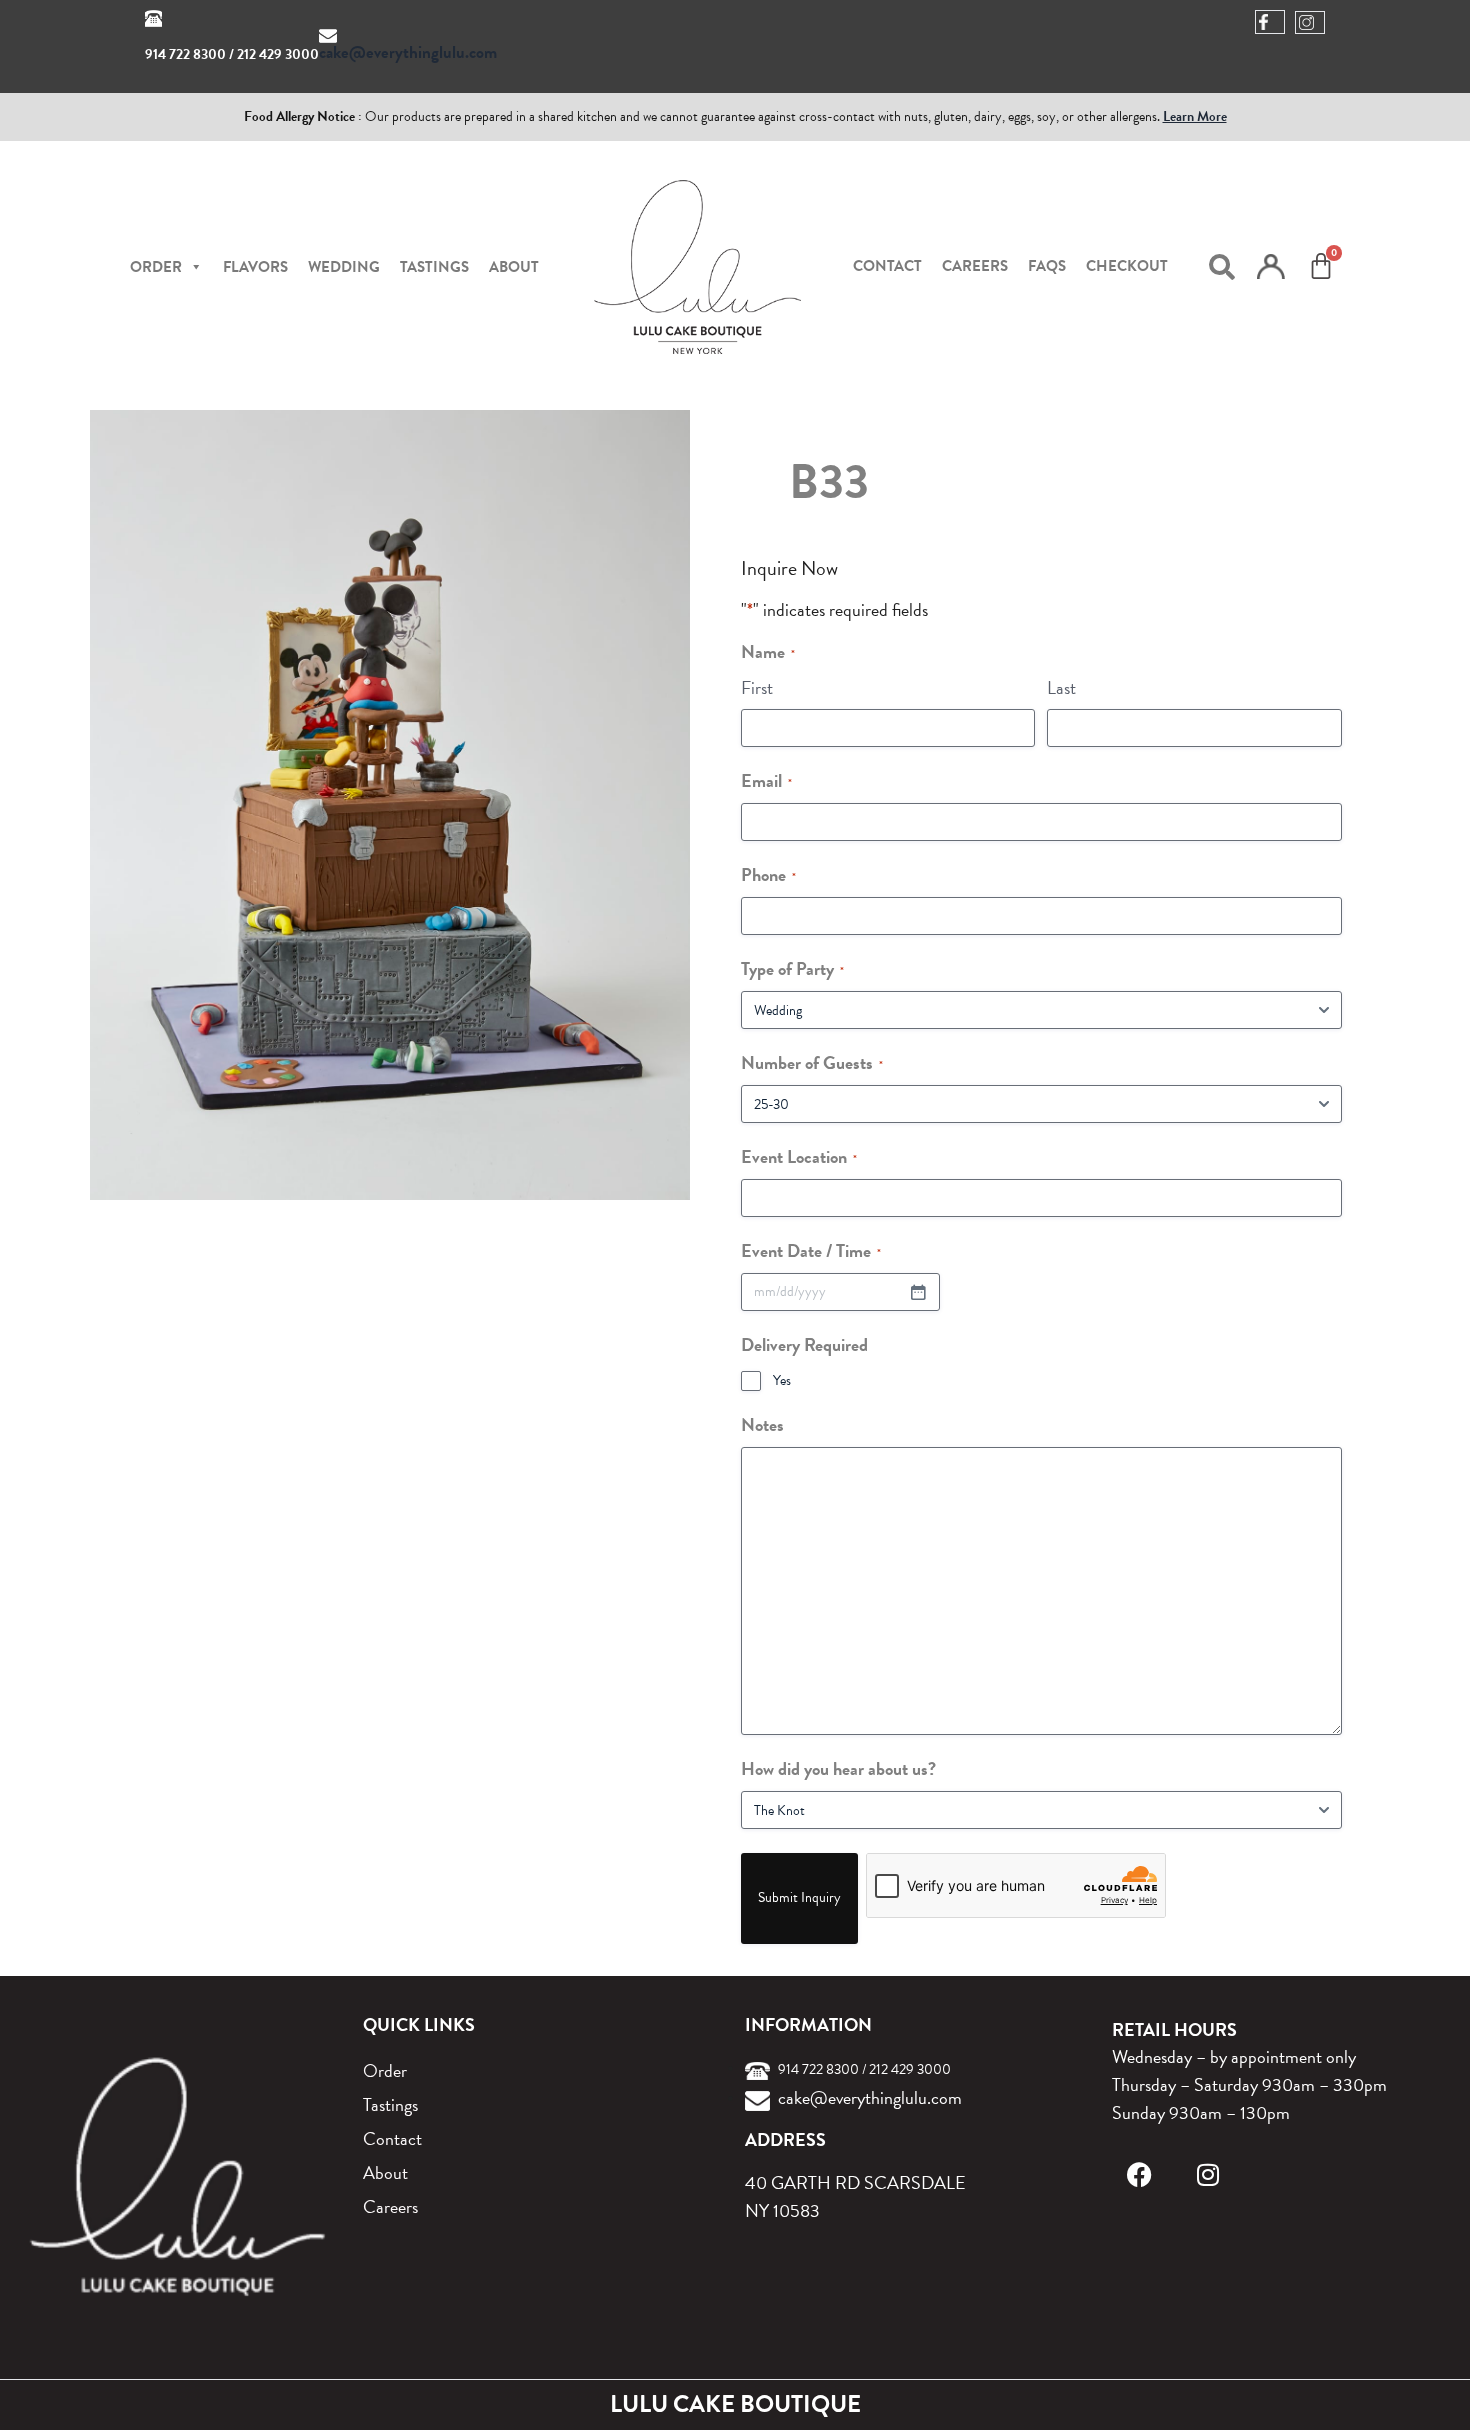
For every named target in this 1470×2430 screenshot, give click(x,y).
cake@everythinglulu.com (408, 52)
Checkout (1127, 266)
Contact (887, 266)
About (514, 267)
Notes (762, 1424)
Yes (782, 1381)
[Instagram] (1207, 2174)
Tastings (434, 267)
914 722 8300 (185, 54)
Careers (975, 266)
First (757, 687)
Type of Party (792, 968)
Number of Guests (812, 1062)
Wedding (344, 267)
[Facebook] (1139, 2174)
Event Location (799, 1156)
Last (1061, 687)
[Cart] (1321, 266)
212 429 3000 (278, 54)
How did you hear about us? (838, 1768)
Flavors (255, 267)
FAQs (1047, 266)
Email (766, 780)
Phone (768, 874)
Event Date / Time (811, 1250)
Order (385, 2070)
